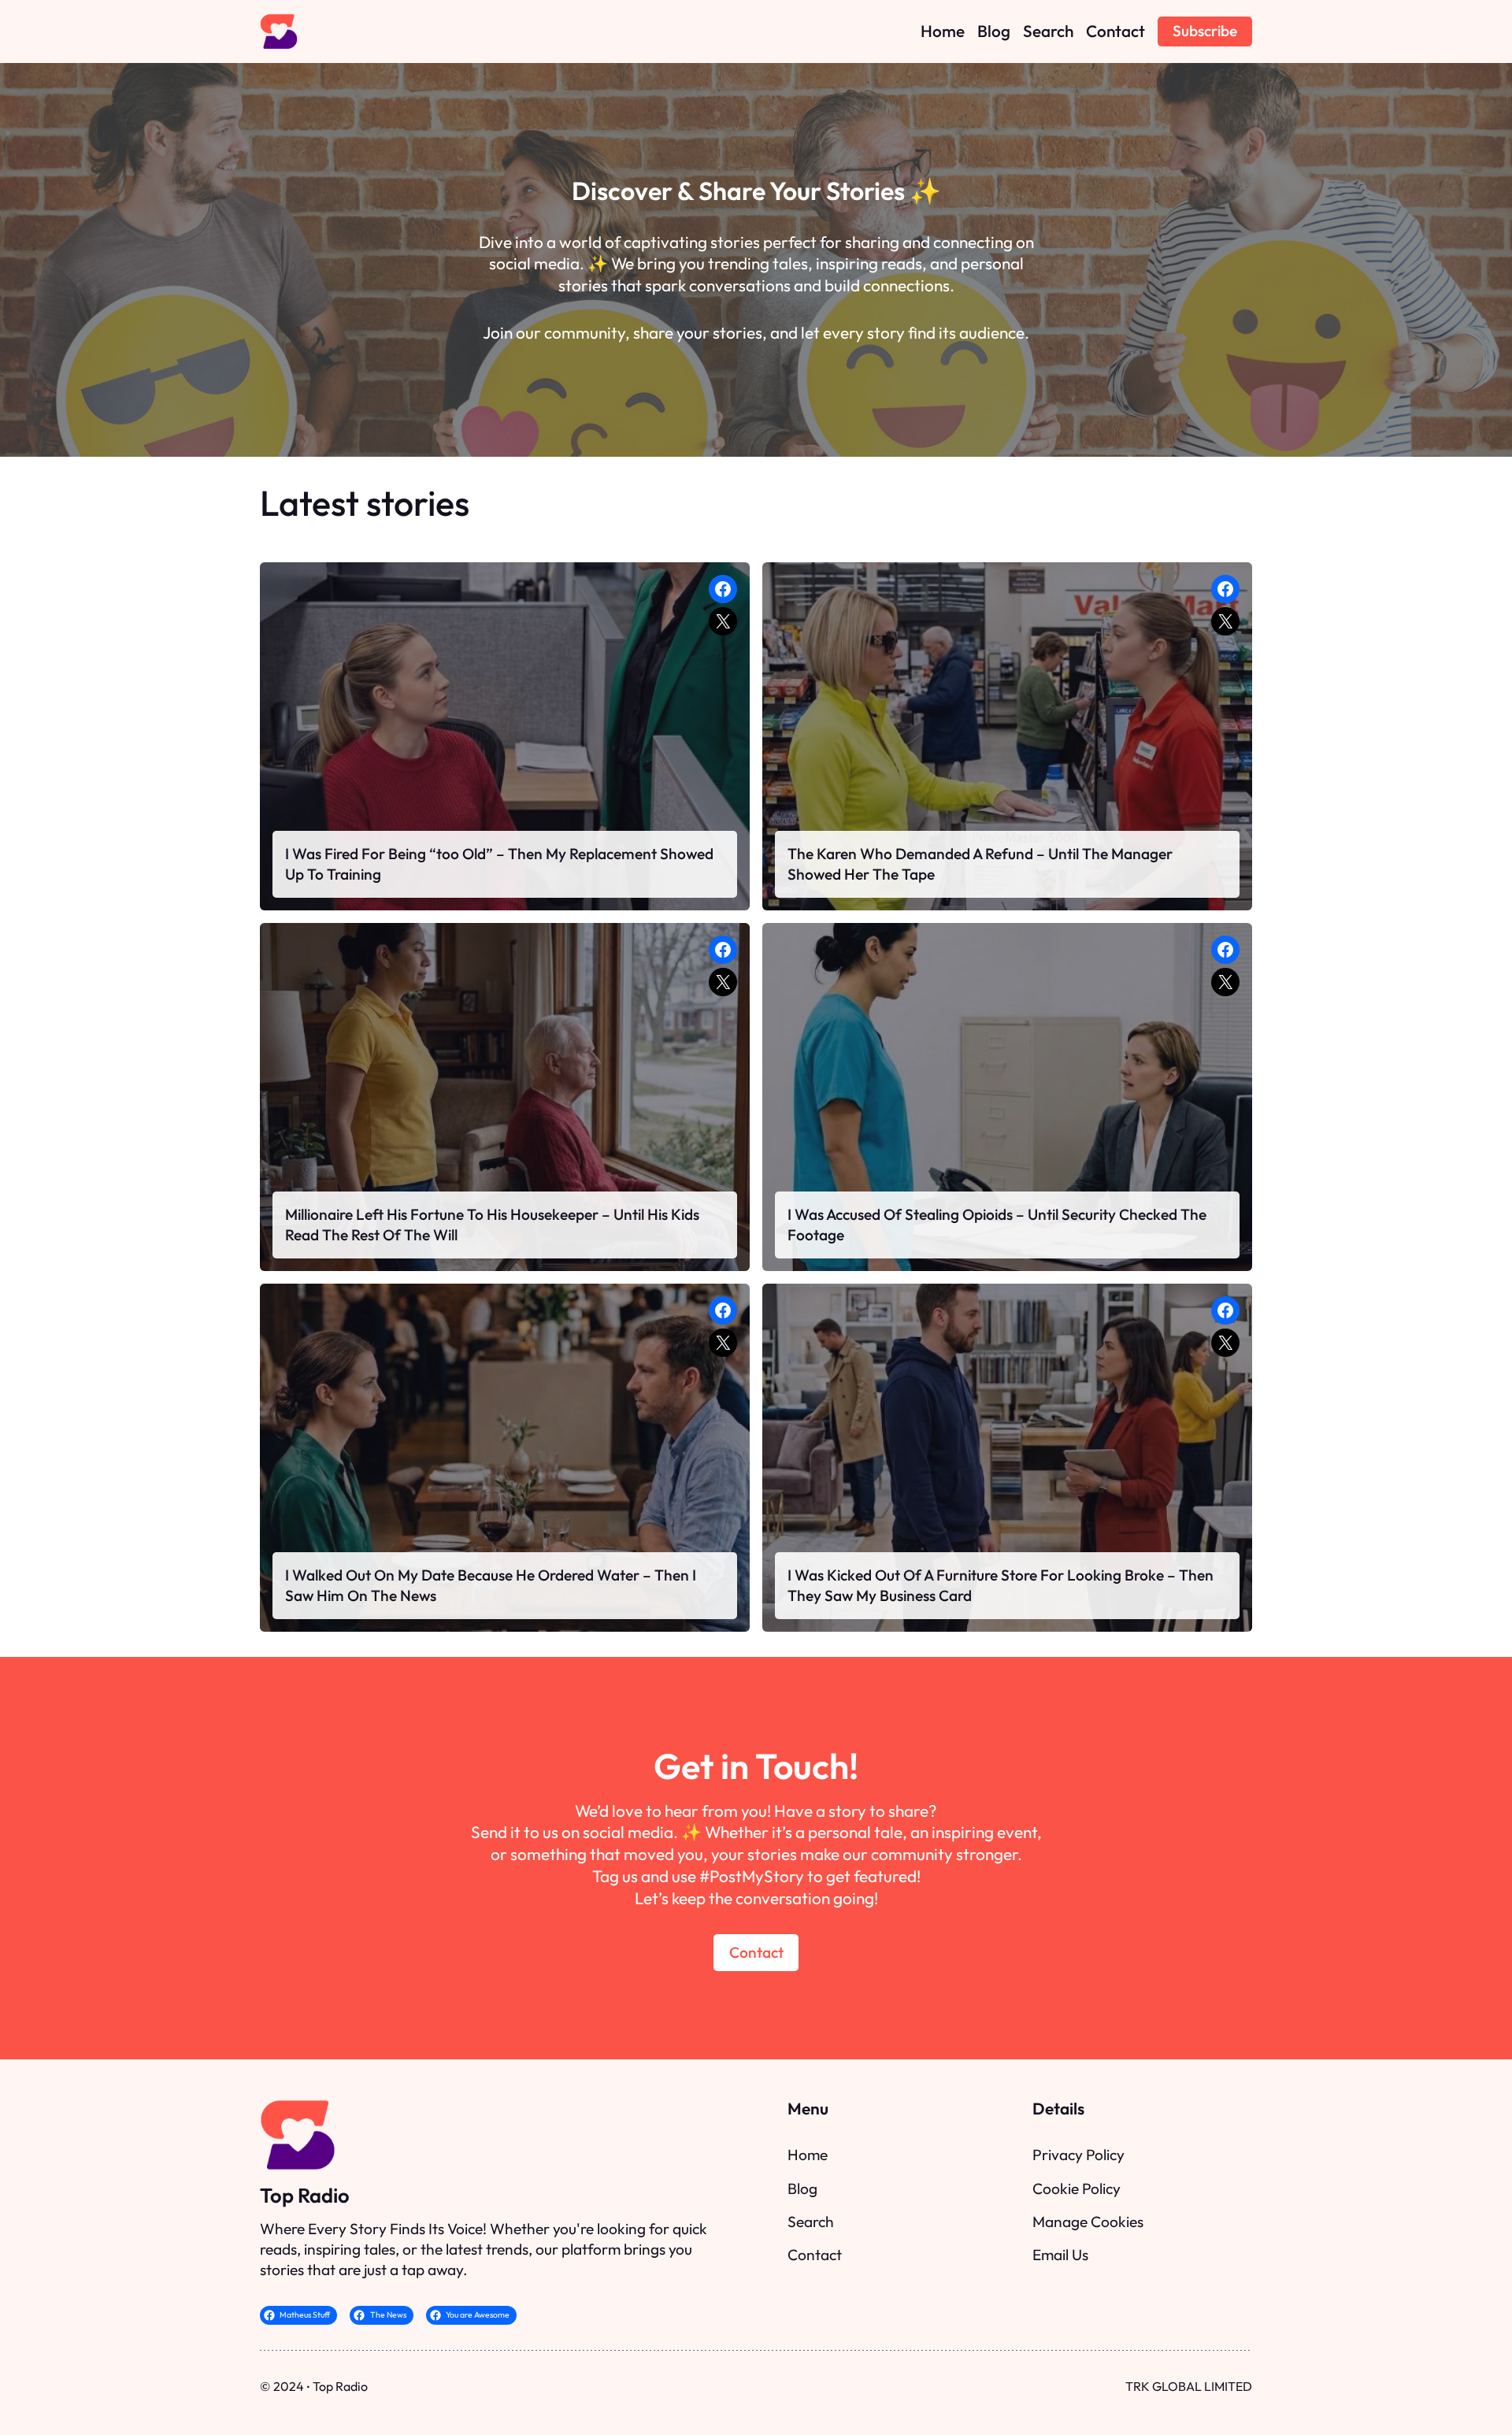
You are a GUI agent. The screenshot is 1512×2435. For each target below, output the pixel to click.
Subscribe (1205, 31)
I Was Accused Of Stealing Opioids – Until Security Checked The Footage (997, 1225)
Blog (802, 2189)
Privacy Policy (1078, 2155)
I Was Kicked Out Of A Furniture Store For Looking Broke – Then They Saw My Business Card (1001, 1585)
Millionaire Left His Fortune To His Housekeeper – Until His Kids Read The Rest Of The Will (492, 1225)
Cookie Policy (1077, 2189)
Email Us (1060, 2255)
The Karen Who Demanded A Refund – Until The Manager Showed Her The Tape (980, 864)
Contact (756, 1952)
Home (808, 2155)
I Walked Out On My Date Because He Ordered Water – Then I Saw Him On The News (491, 1585)
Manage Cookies (1088, 2222)
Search (811, 2222)
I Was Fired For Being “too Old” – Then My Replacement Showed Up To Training (499, 864)
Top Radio (305, 2195)
